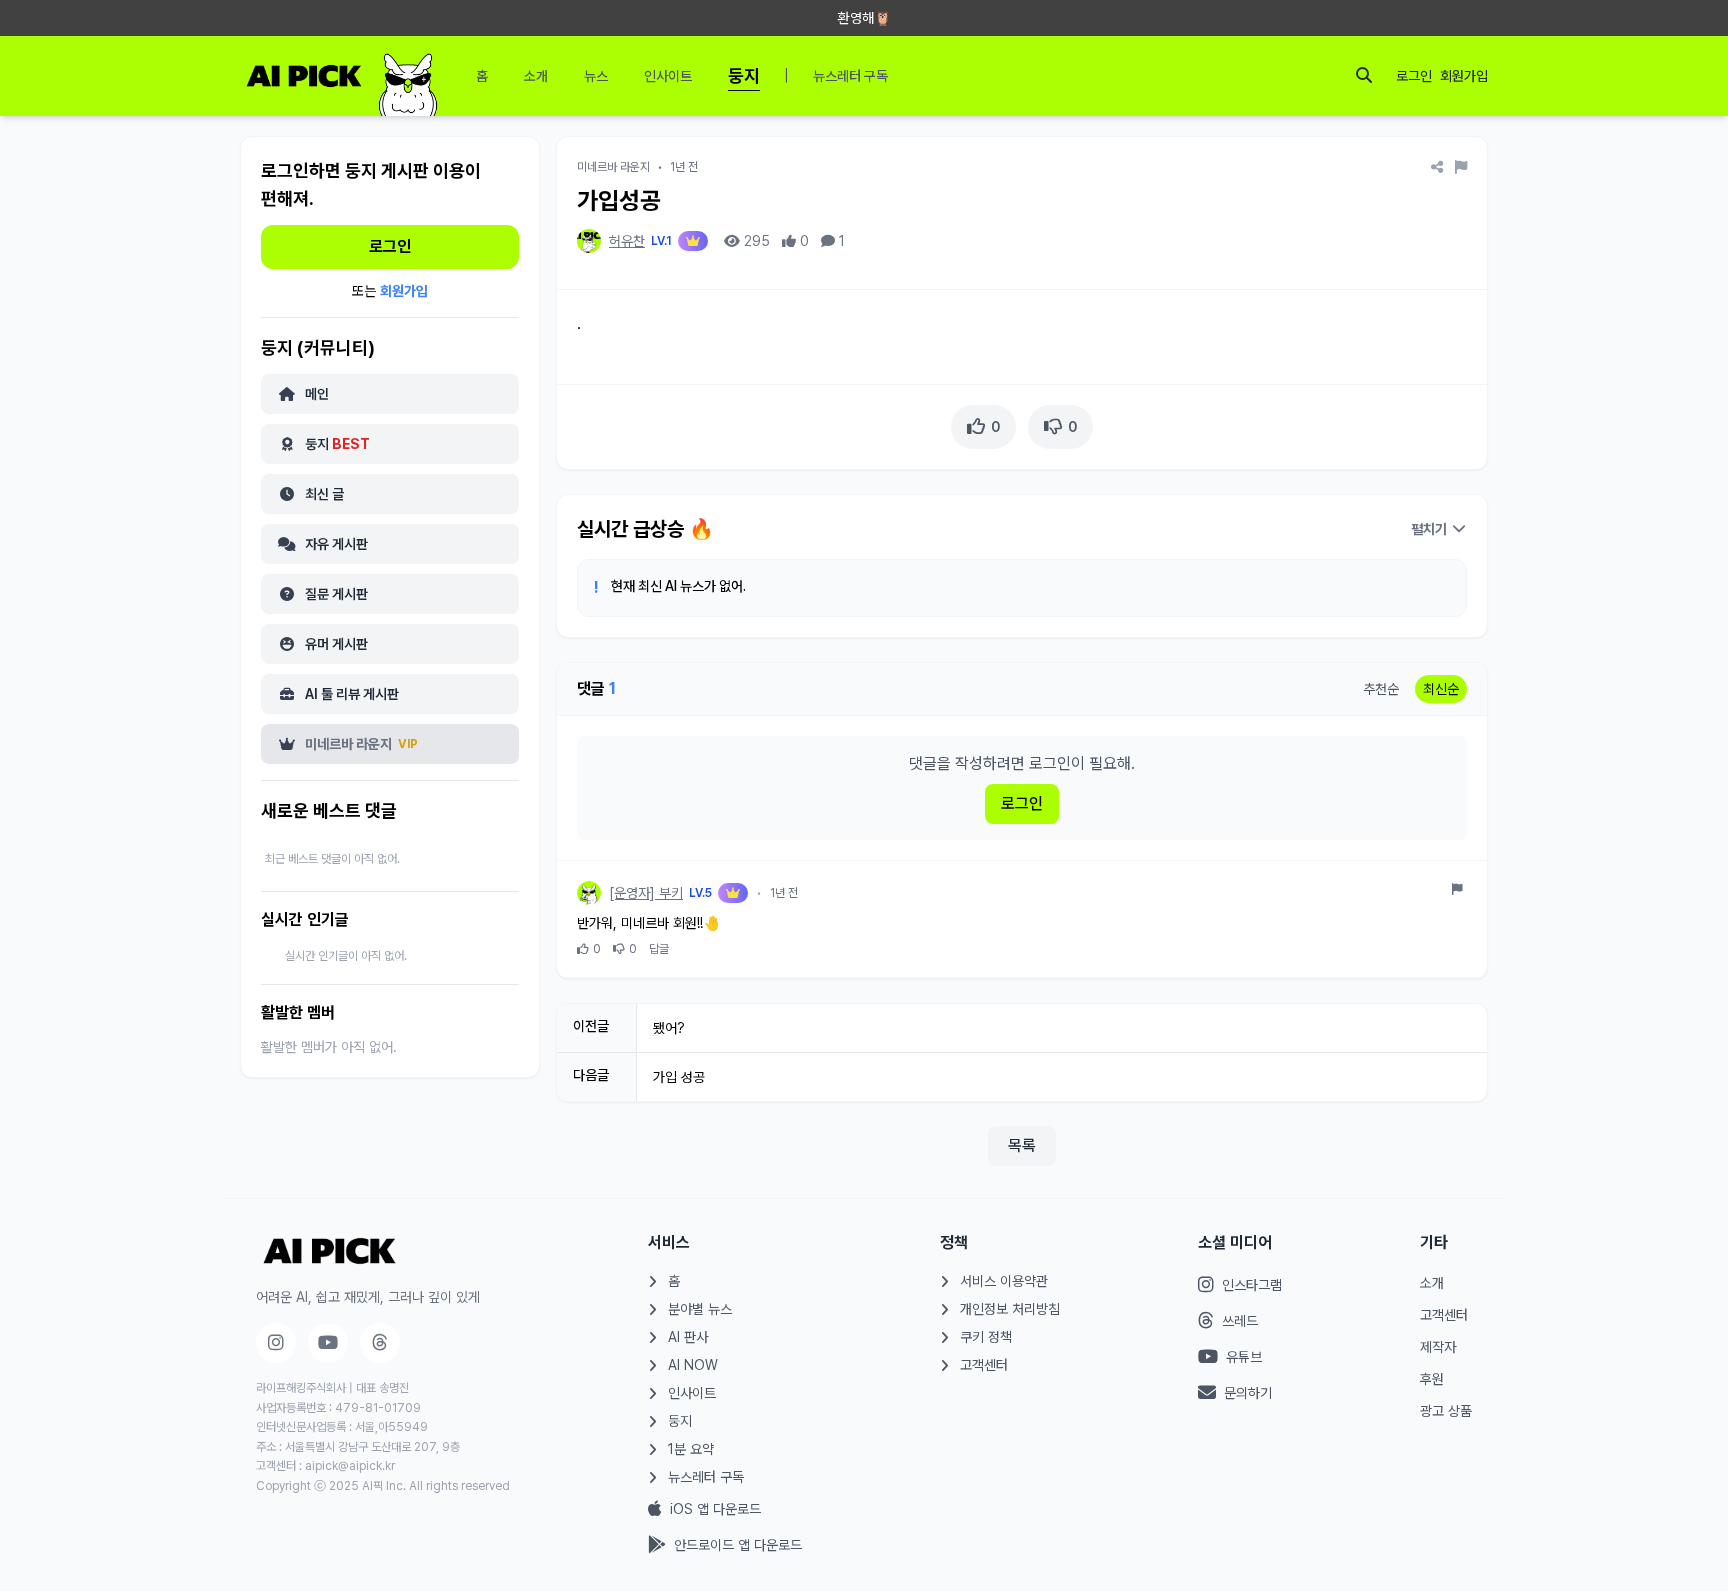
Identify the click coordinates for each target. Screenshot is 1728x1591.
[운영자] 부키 (646, 893)
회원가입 (1464, 76)
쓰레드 (1240, 1321)
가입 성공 (679, 1077)
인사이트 (692, 1393)
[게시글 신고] (1461, 167)
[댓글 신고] (1457, 889)
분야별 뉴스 (700, 1309)
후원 (1432, 1379)
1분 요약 (691, 1449)
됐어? (669, 1028)
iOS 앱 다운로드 (715, 1509)
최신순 (1441, 689)
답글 (659, 949)
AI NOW (693, 1365)
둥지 (680, 1421)
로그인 (1414, 76)
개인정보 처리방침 (1010, 1309)
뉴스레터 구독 (706, 1477)
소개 (1432, 1283)
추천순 (1381, 689)
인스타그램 (1252, 1285)
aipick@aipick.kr (350, 1466)
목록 (1022, 1145)
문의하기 (1248, 1393)
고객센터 (984, 1365)
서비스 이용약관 (1004, 1281)
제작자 (1438, 1347)
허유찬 (627, 241)
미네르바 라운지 (613, 167)
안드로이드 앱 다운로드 (738, 1545)
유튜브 (1244, 1357)
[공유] (1437, 167)
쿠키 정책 (986, 1337)
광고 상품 (1446, 1411)
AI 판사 (688, 1337)
